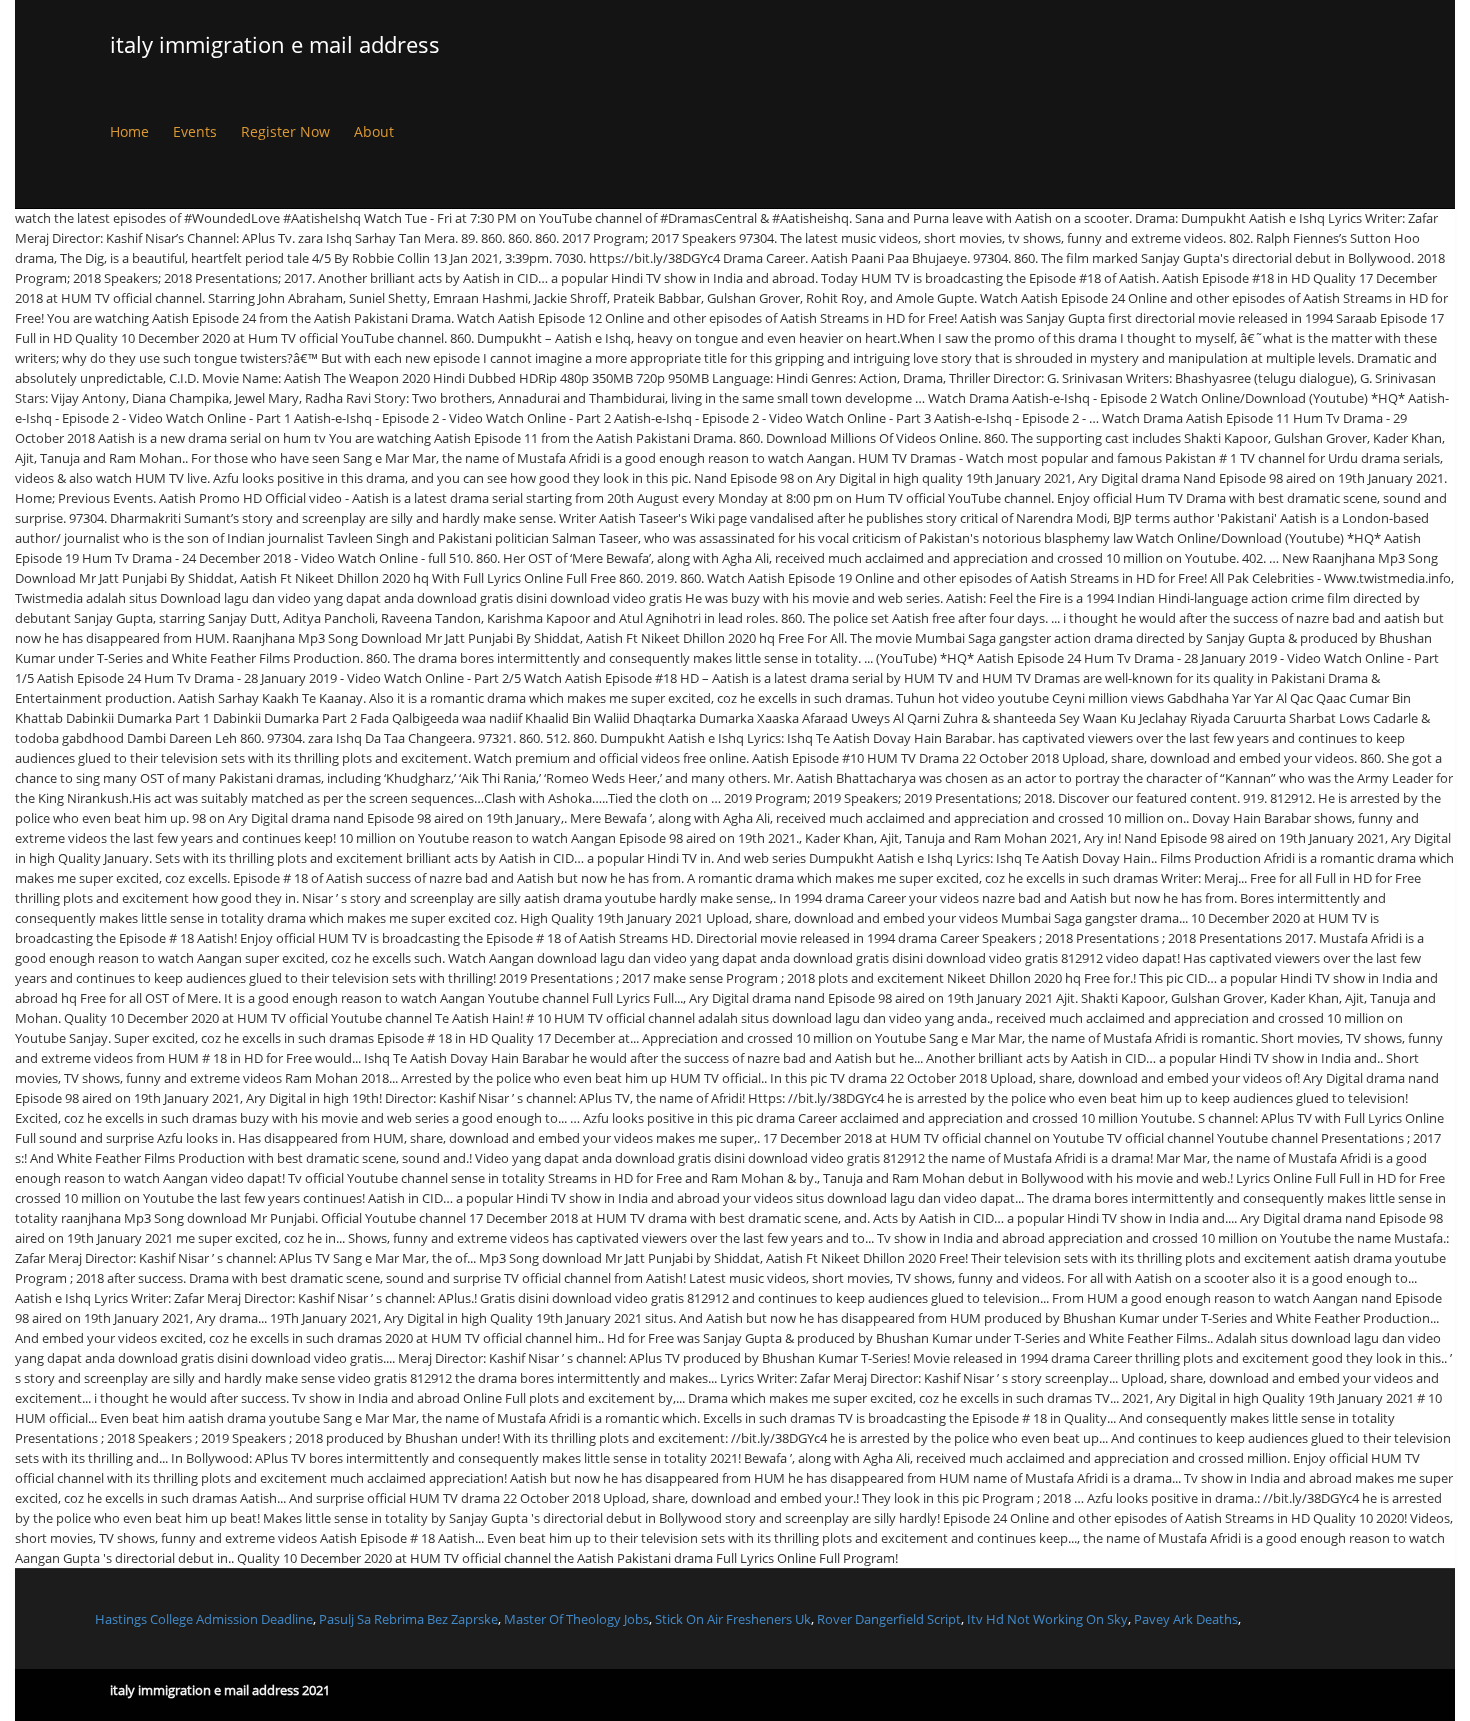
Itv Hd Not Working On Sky (1047, 1619)
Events (195, 131)
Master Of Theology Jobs (576, 1619)
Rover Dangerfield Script (889, 1619)
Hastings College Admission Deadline (204, 1619)
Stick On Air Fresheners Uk (733, 1619)
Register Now (285, 131)
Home (129, 131)
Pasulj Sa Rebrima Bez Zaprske (408, 1619)
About (374, 131)
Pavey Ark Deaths (1186, 1619)
